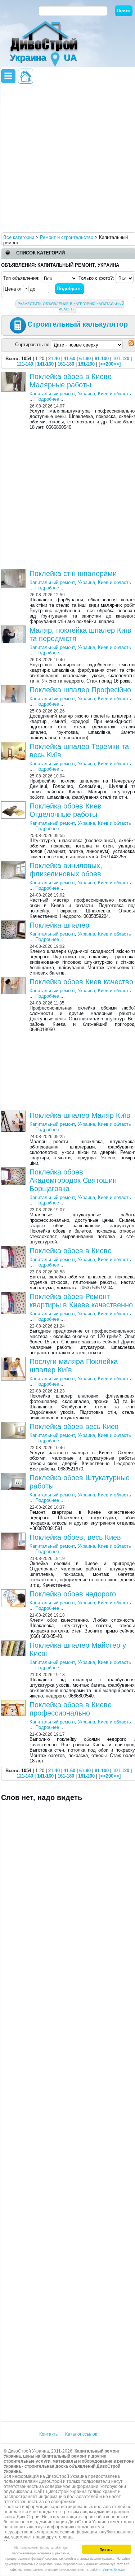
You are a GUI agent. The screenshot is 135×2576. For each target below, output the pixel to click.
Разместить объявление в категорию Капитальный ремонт (71, 306)
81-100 (102, 359)
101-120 (121, 359)
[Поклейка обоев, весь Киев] (14, 1535)
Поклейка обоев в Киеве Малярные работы (71, 381)
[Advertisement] (67, 158)
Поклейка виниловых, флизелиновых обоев (66, 870)
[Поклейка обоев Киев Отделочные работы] (14, 804)
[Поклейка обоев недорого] (14, 1592)
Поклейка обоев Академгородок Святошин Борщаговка (73, 1180)
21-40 (54, 359)
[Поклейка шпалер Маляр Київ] (14, 1113)
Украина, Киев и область (104, 394)
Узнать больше (114, 2569)
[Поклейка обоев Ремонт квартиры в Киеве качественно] (14, 1294)
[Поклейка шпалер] (14, 923)
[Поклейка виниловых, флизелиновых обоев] (14, 864)
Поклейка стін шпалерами (73, 574)
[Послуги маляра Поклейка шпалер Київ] (14, 1359)
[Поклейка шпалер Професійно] (14, 688)
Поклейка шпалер (59, 925)
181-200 (86, 364)
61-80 (85, 359)
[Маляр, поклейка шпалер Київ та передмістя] (14, 628)
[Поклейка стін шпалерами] (14, 572)
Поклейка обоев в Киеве (71, 1251)
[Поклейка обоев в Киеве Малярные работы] (14, 374)
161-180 (66, 364)
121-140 (25, 364)
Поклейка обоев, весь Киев (75, 1537)
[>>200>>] (110, 364)
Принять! (107, 2549)
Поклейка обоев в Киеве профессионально (71, 1709)
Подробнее (47, 399)
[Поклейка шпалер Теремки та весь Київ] (14, 744)
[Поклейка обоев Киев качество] (14, 980)
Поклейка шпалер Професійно (80, 690)
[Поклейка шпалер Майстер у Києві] (14, 1643)
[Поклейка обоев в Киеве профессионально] (14, 1703)
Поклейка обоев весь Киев (74, 1426)
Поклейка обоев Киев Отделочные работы (66, 810)
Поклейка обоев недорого (73, 1594)
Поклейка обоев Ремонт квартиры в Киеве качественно (81, 1301)
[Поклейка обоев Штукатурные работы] (14, 1476)
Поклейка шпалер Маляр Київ (80, 1115)
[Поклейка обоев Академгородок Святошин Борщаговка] (14, 1170)
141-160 (45, 364)
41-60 (69, 359)
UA (70, 57)
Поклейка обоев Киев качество (81, 982)
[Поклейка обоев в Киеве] (14, 1249)
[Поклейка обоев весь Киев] (14, 1424)
